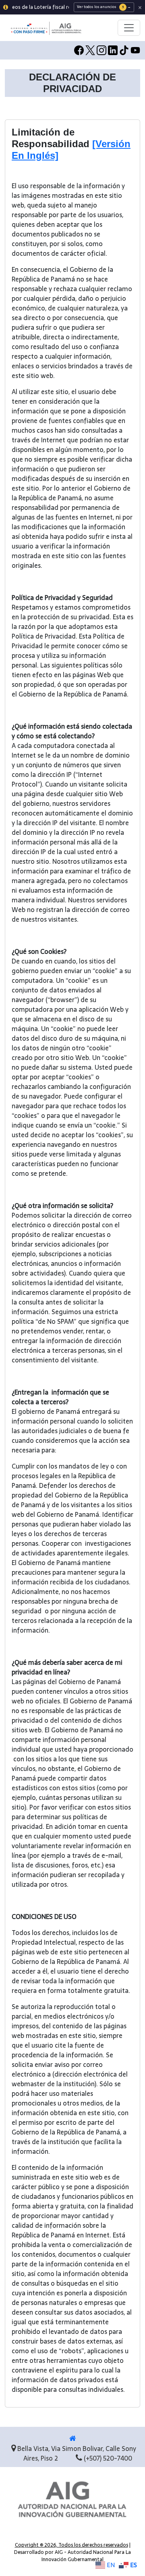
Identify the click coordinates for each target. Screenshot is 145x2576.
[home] (73, 2438)
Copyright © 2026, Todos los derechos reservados (71, 2545)
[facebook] (79, 50)
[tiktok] (124, 50)
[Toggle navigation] (129, 28)
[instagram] (101, 50)
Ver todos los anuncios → (104, 7)
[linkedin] (113, 50)
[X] (90, 50)
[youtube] (135, 50)
